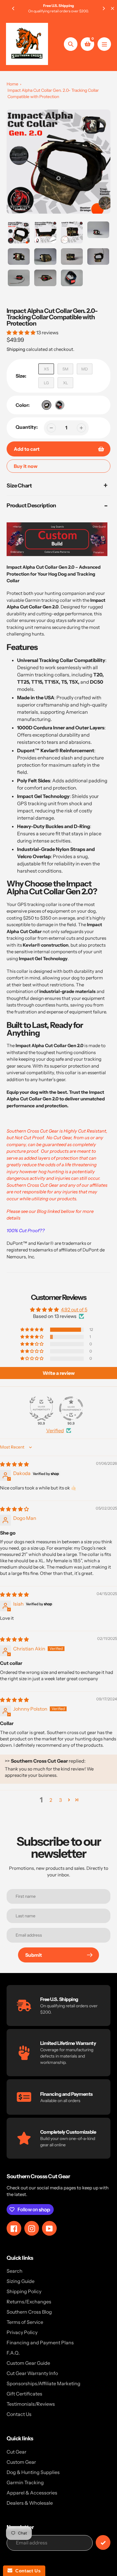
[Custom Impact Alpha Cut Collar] (57, 554)
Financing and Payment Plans (40, 2343)
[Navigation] (104, 44)
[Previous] (13, 8)
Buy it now (26, 466)
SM (65, 369)
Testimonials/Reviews (31, 2404)
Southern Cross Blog (29, 2312)
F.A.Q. (13, 2353)
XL (66, 383)
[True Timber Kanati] (46, 405)
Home (12, 84)
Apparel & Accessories (32, 2493)
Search (15, 2271)
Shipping (16, 349)
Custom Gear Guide (28, 2363)
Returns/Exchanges (29, 2302)
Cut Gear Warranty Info (32, 2373)
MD (85, 369)
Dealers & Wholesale (30, 2503)
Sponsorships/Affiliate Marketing (43, 2383)
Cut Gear (16, 2452)
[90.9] (41, 1409)
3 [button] (60, 1800)
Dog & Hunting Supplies (33, 2472)
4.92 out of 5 (74, 1310)
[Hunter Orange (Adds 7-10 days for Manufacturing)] (60, 405)
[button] (21, 332)
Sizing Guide (21, 2281)
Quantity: (27, 427)
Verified (55, 1430)
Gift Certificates (24, 2394)
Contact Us (19, 2414)
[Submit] (103, 2542)
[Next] (103, 8)
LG (46, 383)
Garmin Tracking (25, 2482)
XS (46, 369)
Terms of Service (25, 2322)
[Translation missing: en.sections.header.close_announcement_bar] (112, 8)
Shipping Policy (24, 2291)
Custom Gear (21, 2462)
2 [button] (51, 1800)
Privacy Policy (22, 2332)
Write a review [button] (59, 1373)
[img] (14, 1464)
